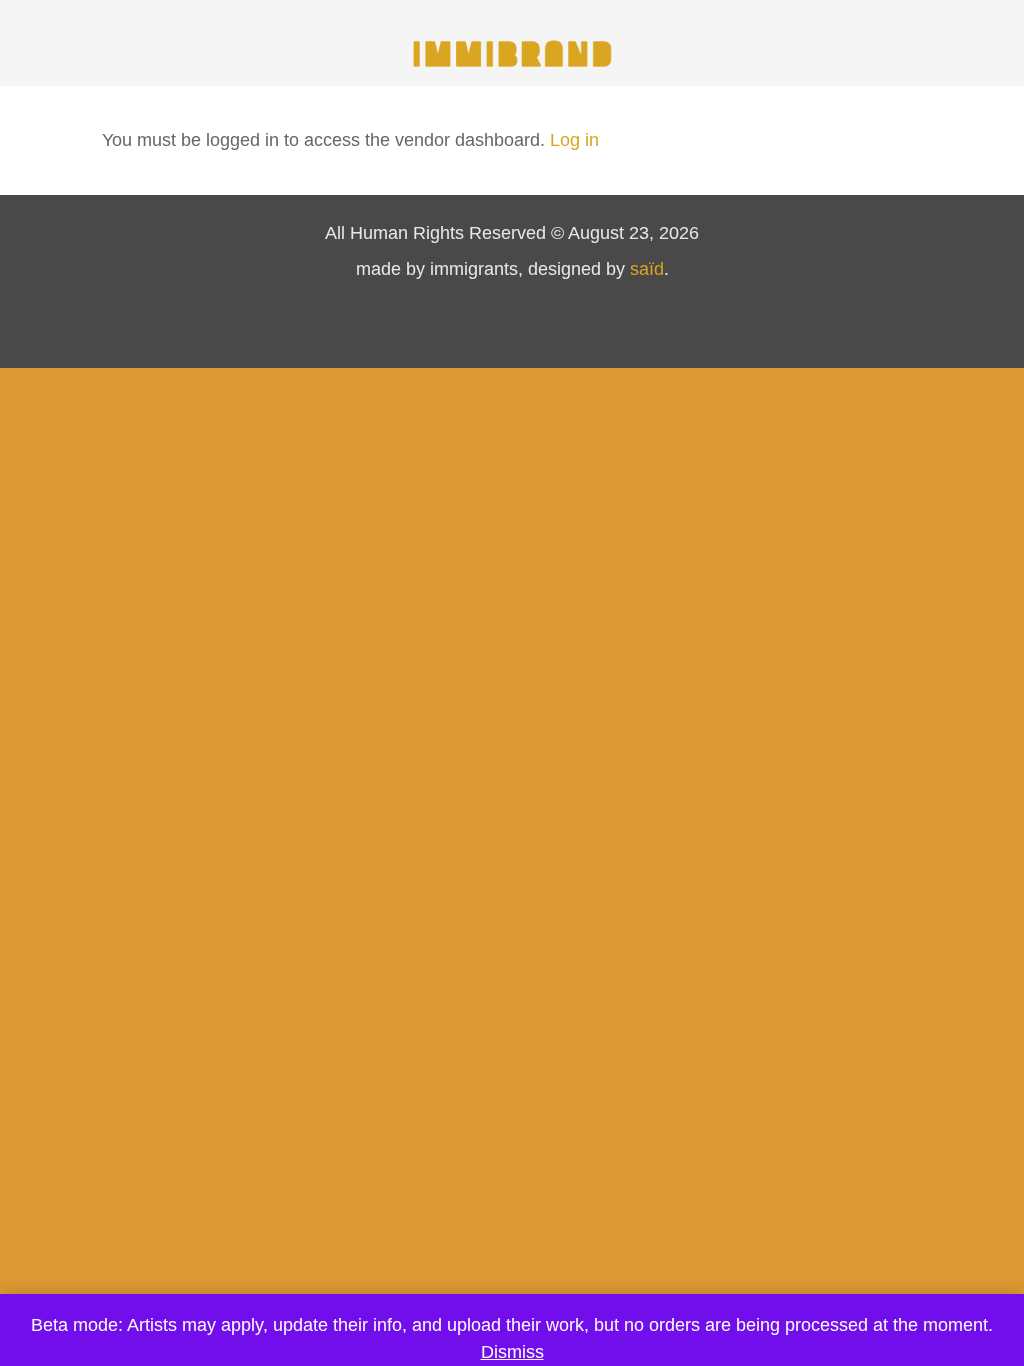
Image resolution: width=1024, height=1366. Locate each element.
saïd (647, 269)
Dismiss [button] (512, 1352)
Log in (574, 140)
